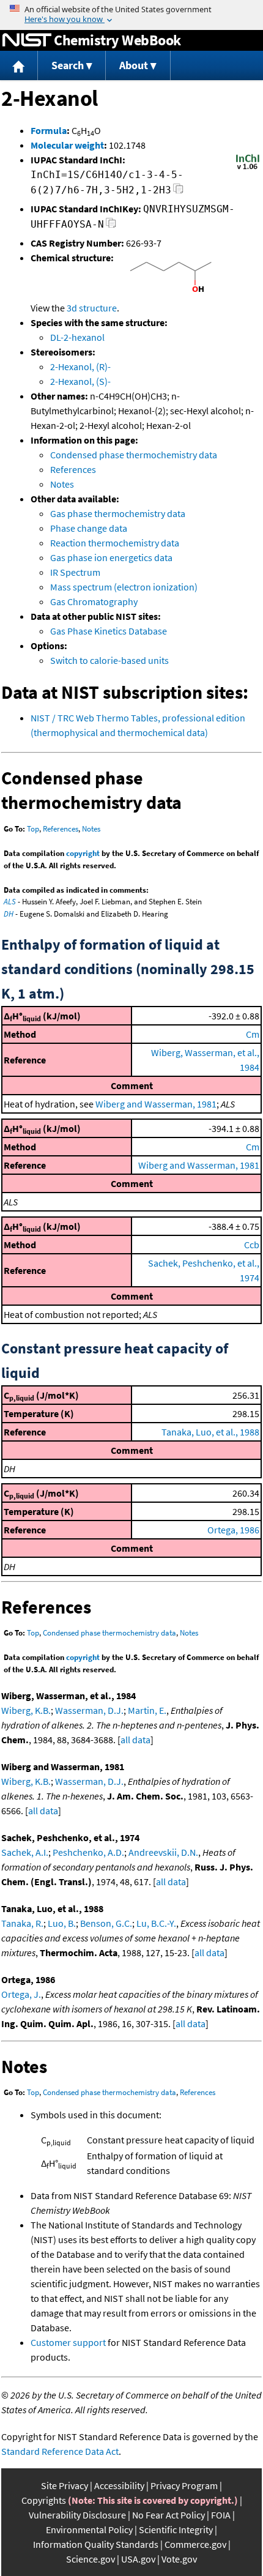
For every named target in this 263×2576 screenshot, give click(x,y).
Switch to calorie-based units (109, 660)
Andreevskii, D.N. (163, 1852)
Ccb (252, 1245)
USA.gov (138, 2559)
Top (33, 829)
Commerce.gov (195, 2544)
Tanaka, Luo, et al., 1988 (210, 1432)
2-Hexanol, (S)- (80, 381)
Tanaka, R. (22, 1923)
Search (68, 65)
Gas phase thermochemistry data (118, 513)
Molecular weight (67, 145)
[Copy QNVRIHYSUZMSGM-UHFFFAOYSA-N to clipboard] (111, 226)
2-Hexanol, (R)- (80, 367)
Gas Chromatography (94, 601)
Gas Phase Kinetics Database (109, 631)
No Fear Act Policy (169, 2515)
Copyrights (44, 2500)
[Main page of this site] (19, 66)
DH (9, 914)
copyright (83, 853)
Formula (49, 130)
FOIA (221, 2515)
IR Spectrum (75, 572)
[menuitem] (19, 66)
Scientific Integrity (176, 2529)
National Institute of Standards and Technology (27, 40)
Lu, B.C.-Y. (156, 1923)
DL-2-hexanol (77, 337)
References (73, 469)
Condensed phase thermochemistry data (134, 455)
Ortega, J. (21, 1994)
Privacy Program (184, 2485)
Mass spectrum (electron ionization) (124, 587)
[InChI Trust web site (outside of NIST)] (248, 168)
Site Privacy (65, 2485)
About (134, 65)
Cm (253, 1034)
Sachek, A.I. (25, 1852)
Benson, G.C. (106, 1923)
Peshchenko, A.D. (88, 1852)
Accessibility (119, 2485)
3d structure (92, 308)
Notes (62, 484)
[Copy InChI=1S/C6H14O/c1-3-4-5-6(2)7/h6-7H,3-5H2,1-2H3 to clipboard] (178, 192)
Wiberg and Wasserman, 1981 (156, 1104)
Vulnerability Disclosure (77, 2515)
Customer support (68, 2342)
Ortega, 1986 (233, 1530)
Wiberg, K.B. (26, 1710)
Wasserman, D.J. (89, 1710)
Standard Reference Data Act (60, 2451)
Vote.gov (179, 2559)
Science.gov (91, 2559)
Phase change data (89, 528)
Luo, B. (62, 1923)
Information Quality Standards (96, 2544)
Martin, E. (147, 1710)
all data (135, 1740)
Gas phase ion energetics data (111, 557)
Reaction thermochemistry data (115, 543)
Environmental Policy (89, 2529)
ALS (10, 902)
